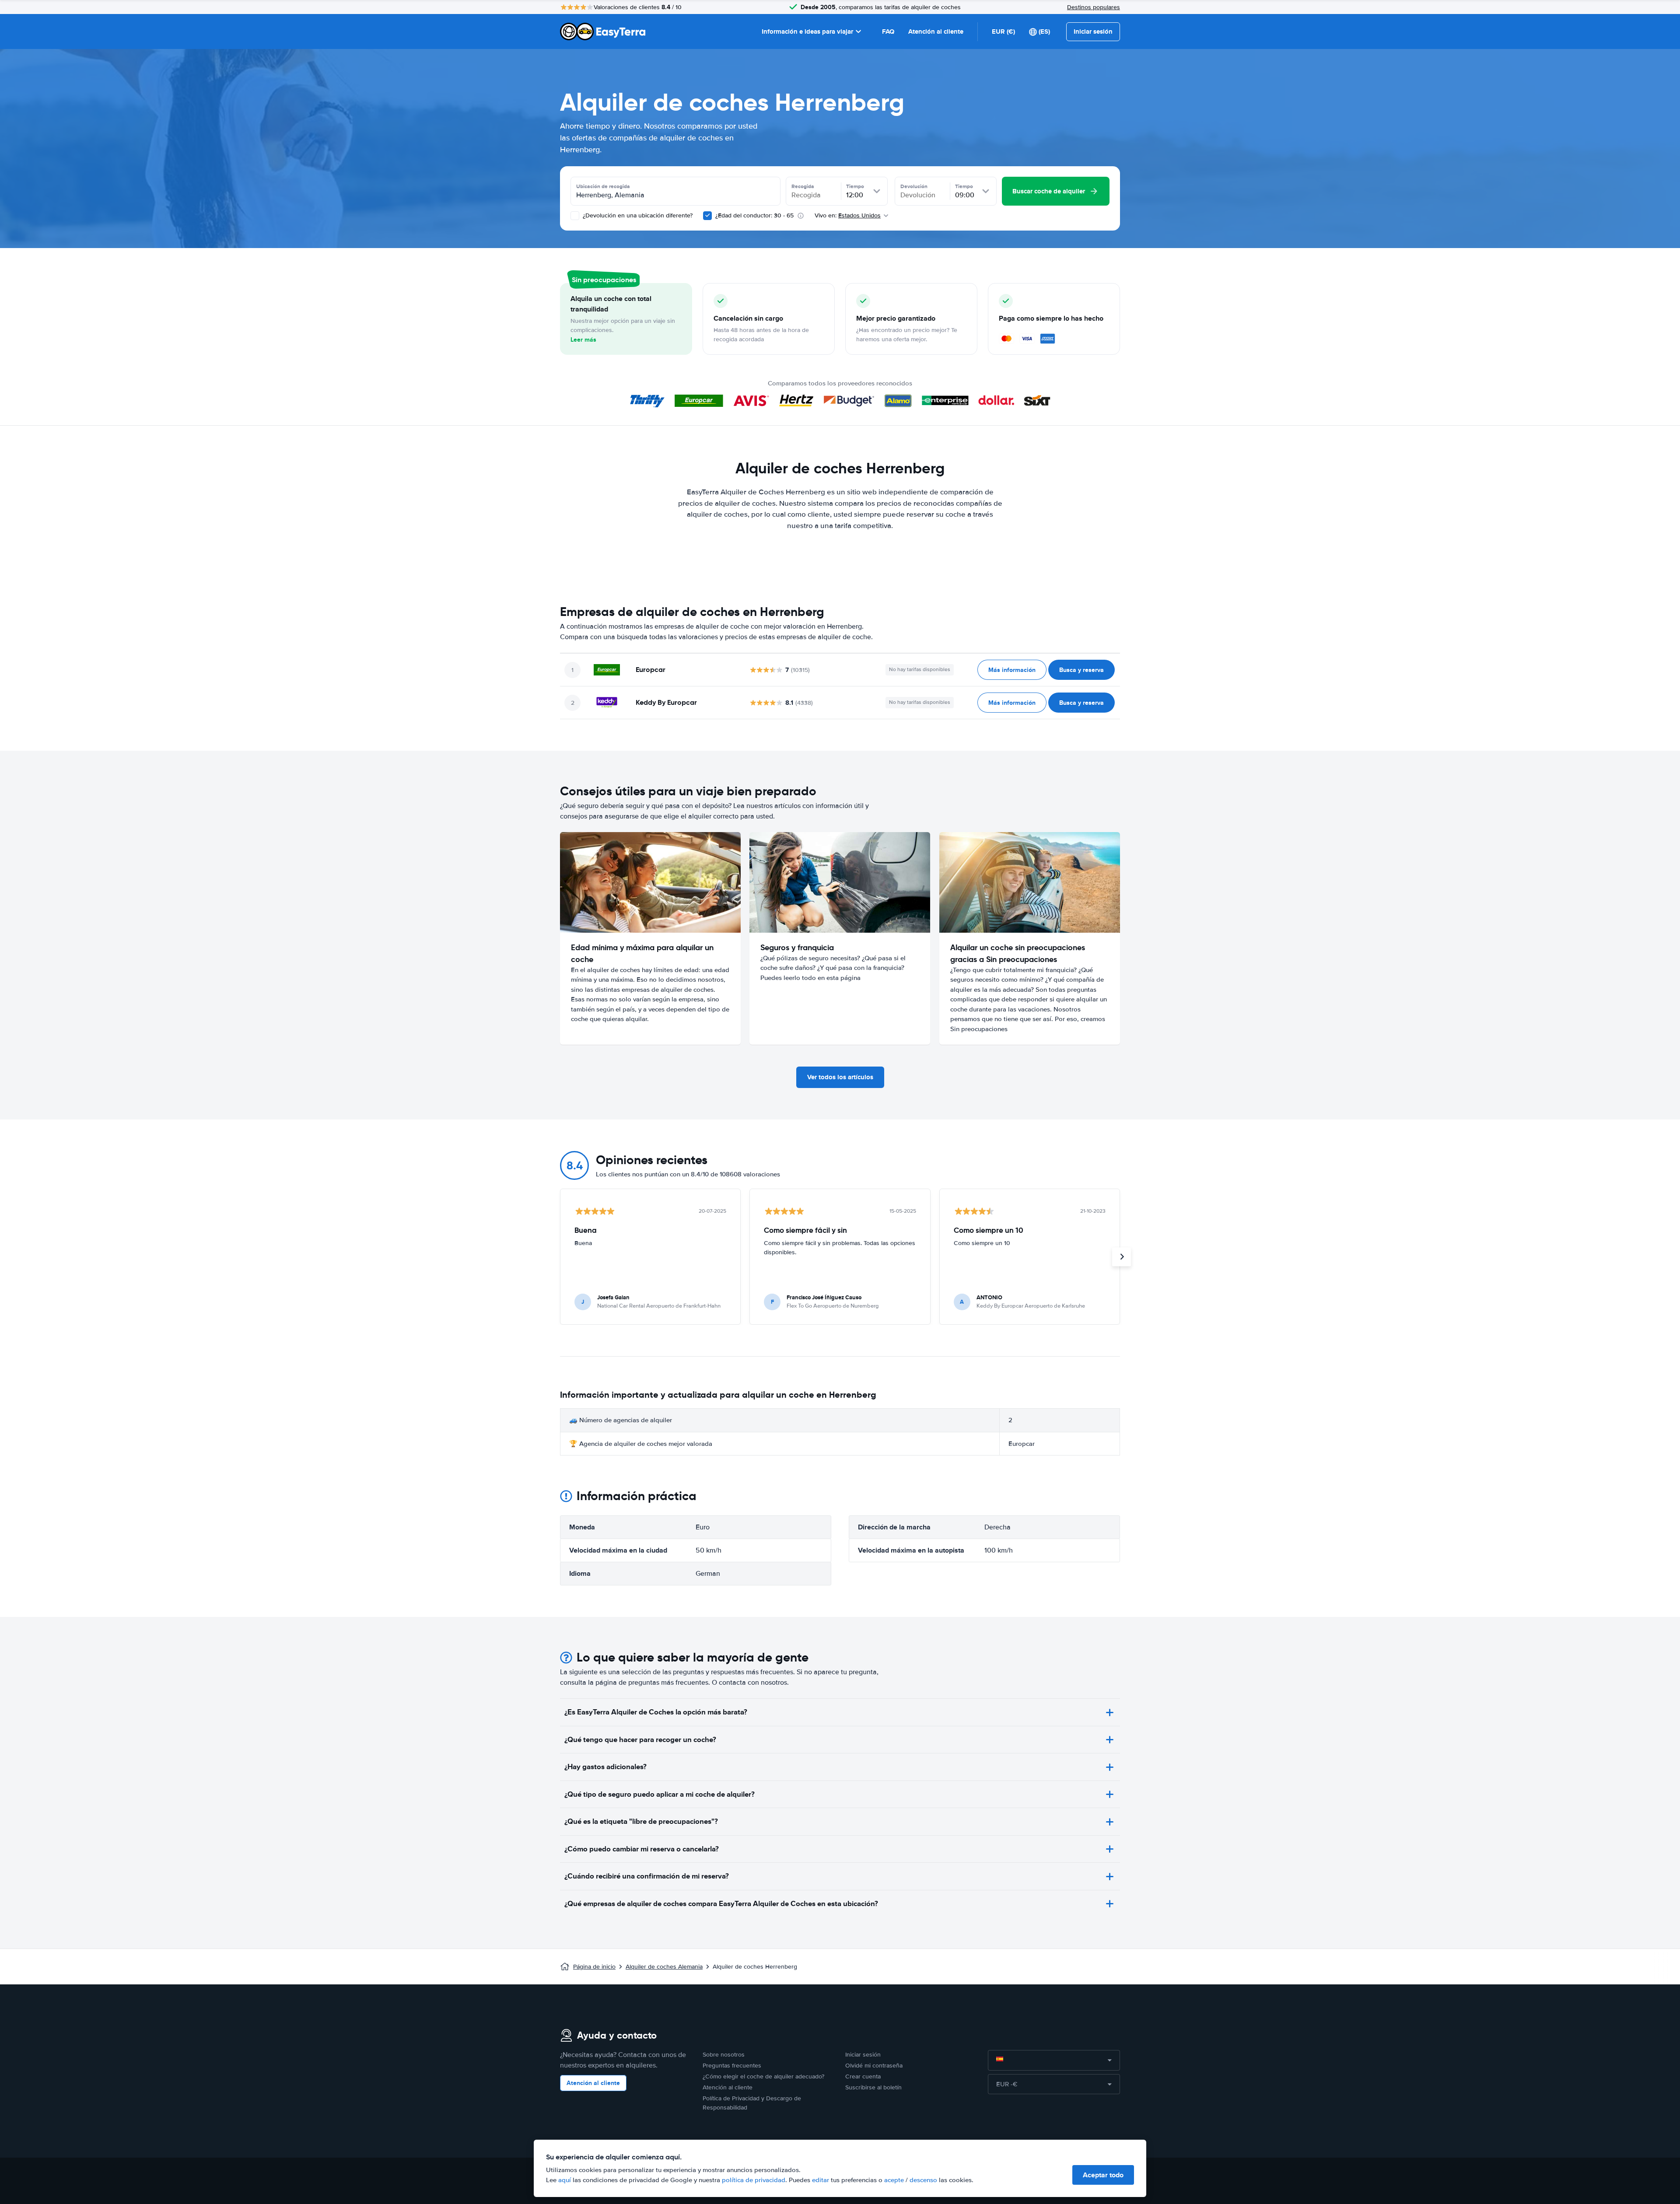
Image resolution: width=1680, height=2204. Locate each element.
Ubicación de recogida (603, 186)
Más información (1012, 670)
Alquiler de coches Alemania (664, 1967)
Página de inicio (594, 1967)
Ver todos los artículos (840, 1077)
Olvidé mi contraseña (874, 2066)
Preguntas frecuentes (732, 2066)
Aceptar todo (1103, 2175)
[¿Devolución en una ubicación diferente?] (575, 216)
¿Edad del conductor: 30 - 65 (754, 215)
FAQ (888, 31)
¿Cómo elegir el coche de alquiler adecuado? (763, 2076)
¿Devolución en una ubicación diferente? (637, 215)
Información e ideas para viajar (807, 31)
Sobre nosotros (724, 2055)
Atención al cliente (936, 31)
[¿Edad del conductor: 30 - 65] (707, 216)
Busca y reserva (1081, 670)
